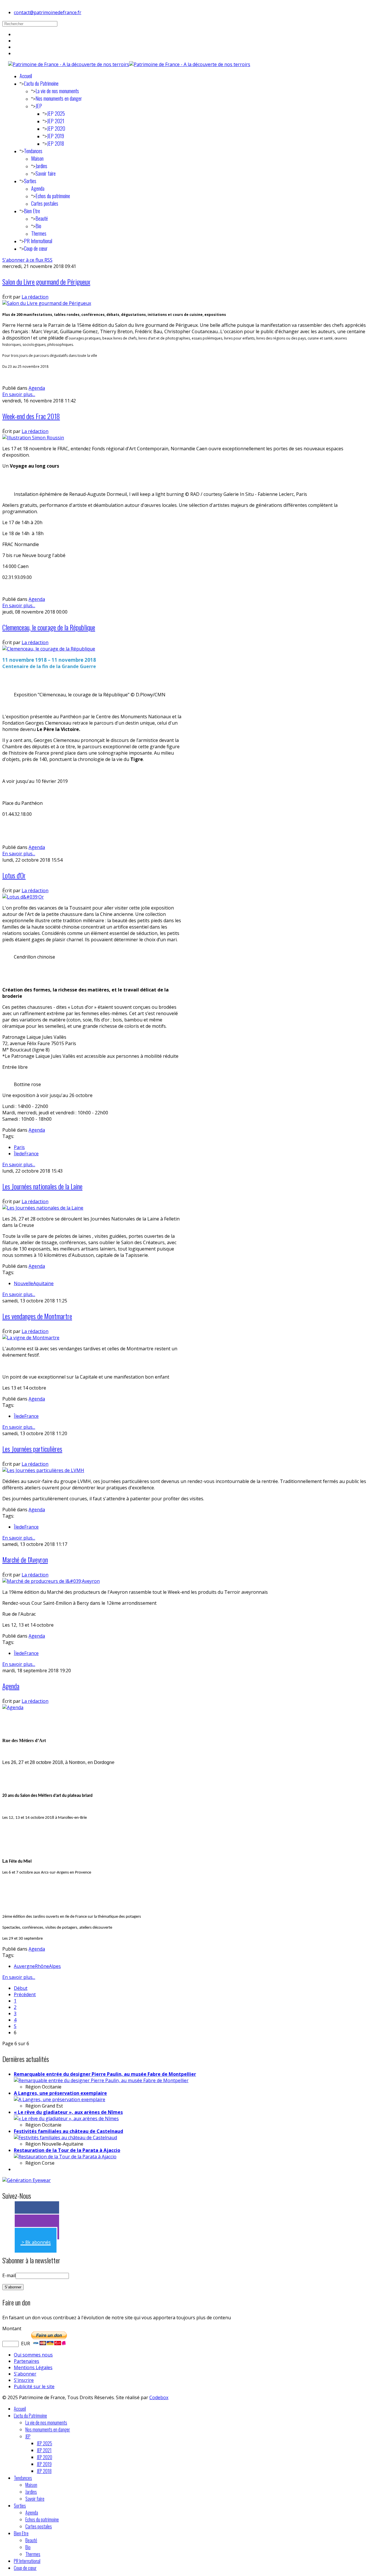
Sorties (30, 181)
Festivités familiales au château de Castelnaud (68, 2131)
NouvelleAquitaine (34, 1283)
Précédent (25, 1994)
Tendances (33, 151)
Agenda (38, 188)
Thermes (39, 233)
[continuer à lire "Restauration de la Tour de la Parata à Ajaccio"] (65, 2157)
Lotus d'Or (14, 875)
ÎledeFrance (26, 1154)
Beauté (42, 218)
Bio (38, 226)
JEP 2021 (56, 121)
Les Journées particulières (32, 1449)
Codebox (159, 2397)
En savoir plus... (19, 394)
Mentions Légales (33, 2367)
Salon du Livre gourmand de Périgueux (46, 282)
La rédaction (35, 297)
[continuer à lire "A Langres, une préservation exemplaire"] (60, 2099)
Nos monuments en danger (59, 98)
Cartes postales (45, 203)
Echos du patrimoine (53, 196)
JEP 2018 (55, 143)
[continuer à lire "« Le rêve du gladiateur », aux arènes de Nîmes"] (66, 2118)
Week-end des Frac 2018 (31, 416)
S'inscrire (24, 2380)
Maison (37, 158)
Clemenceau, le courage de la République (49, 627)
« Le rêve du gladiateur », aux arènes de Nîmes (68, 2112)
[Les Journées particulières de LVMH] (43, 1470)
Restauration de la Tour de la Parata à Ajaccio (67, 2150)
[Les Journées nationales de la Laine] (43, 1208)
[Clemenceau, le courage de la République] (49, 649)
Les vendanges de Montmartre (37, 1316)
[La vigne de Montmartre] (31, 1338)
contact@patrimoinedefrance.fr (48, 12)
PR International (38, 241)
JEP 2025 (56, 113)
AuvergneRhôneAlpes (37, 1966)
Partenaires (27, 2361)
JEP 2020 (56, 128)
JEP (39, 106)
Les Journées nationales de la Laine (42, 1186)
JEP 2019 (55, 136)
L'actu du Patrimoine (41, 83)
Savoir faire (46, 173)
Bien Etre (32, 211)
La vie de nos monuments (57, 91)
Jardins (41, 166)
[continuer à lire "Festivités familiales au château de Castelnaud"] (65, 2138)
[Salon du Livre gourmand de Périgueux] (47, 303)
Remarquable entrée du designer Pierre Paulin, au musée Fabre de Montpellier (105, 2074)
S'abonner (25, 2374)
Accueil (26, 76)
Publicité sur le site (34, 2386)
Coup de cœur (36, 248)
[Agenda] (13, 1707)
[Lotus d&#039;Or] (23, 897)
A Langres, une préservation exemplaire (60, 2093)
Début (21, 1988)
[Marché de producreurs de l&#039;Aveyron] (51, 1581)
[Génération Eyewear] (27, 2180)
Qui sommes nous (33, 2355)
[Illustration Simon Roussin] (33, 438)
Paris (19, 1147)
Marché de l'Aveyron (25, 1559)
